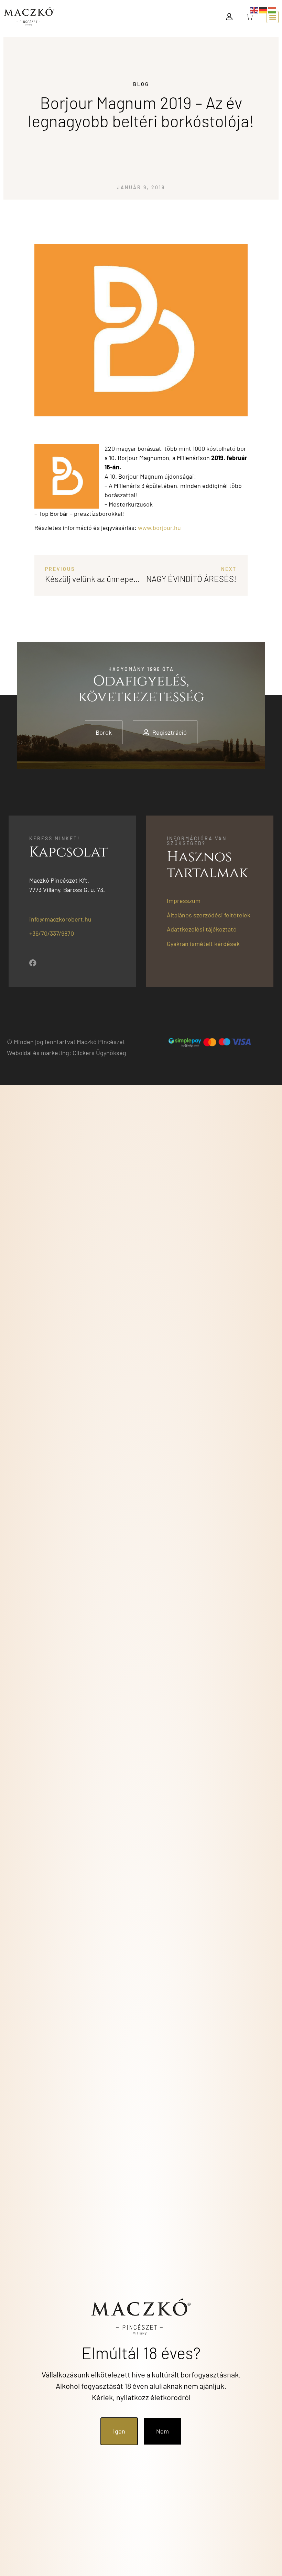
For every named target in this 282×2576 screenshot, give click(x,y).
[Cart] (250, 17)
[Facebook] (33, 963)
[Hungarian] (272, 10)
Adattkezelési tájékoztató (202, 929)
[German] (263, 10)
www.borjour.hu (159, 528)
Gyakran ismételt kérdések (203, 944)
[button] (273, 17)
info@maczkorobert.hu (60, 919)
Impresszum (184, 901)
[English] (254, 10)
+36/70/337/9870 (52, 933)
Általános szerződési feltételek (209, 915)
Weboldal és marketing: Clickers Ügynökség (67, 1053)
